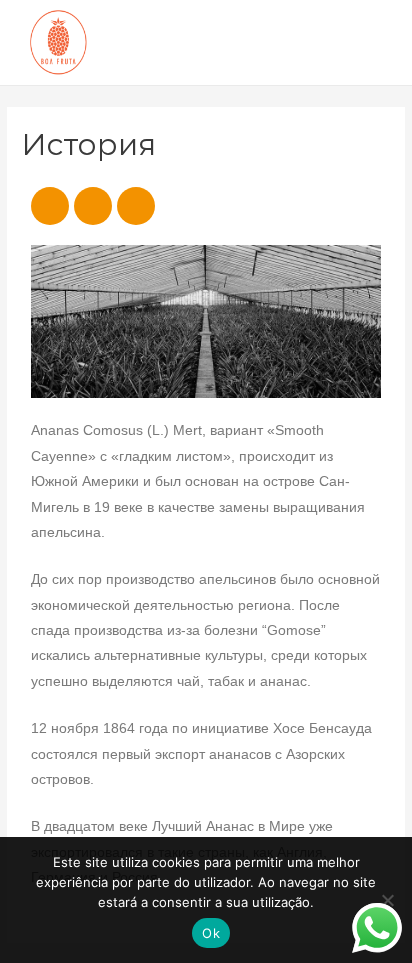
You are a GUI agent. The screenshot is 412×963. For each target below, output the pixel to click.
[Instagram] (93, 206)
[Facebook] (50, 206)
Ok (211, 933)
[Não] (387, 900)
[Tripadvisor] (136, 206)
